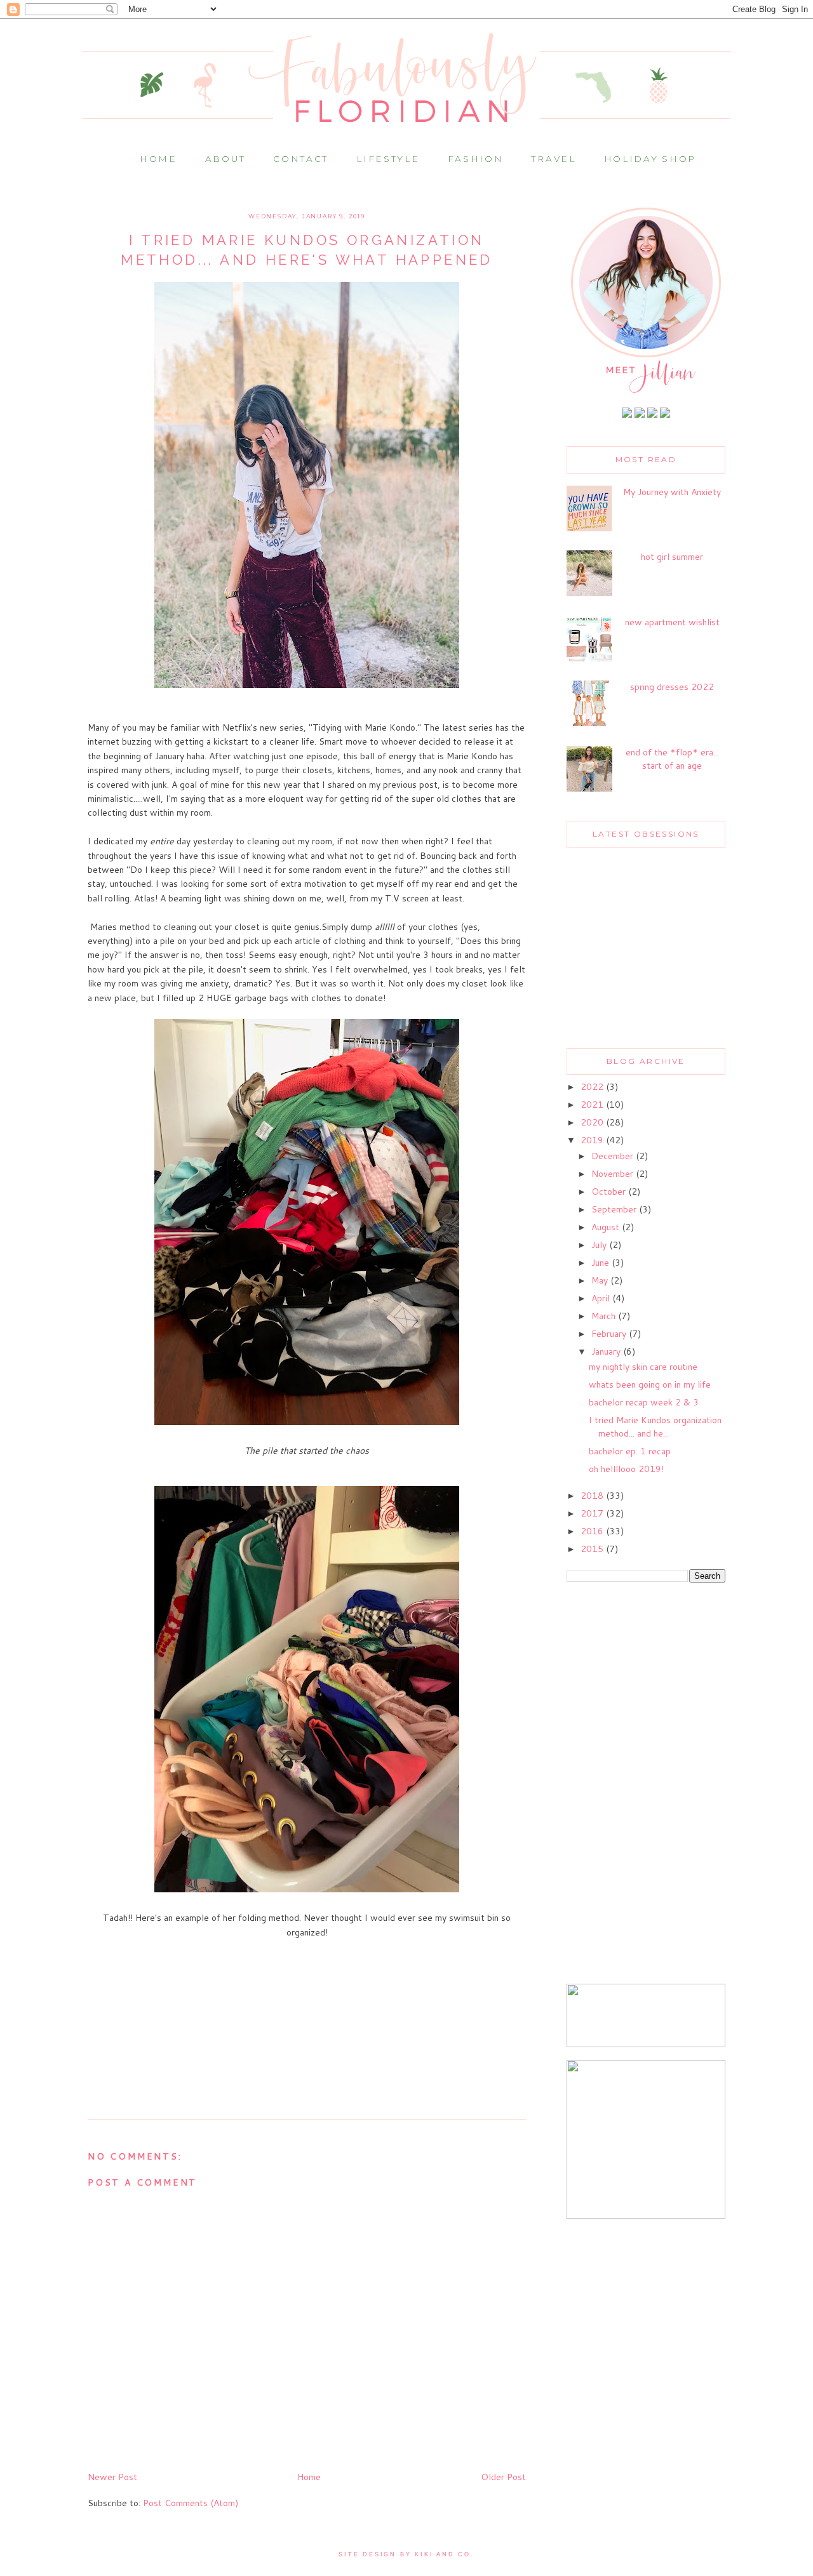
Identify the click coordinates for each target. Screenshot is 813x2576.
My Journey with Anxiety (672, 492)
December (614, 1156)
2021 (593, 1105)
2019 (593, 1140)
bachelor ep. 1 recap (630, 1451)
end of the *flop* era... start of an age (672, 759)
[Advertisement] (646, 1784)
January (607, 1351)
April (602, 1298)
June (601, 1263)
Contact (301, 159)
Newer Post (112, 2477)
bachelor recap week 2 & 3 (644, 1402)
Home (158, 159)
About (225, 159)
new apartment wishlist (672, 622)
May (601, 1280)
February (610, 1334)
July (600, 1245)
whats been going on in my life (650, 1384)
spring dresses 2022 (672, 687)
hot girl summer (672, 557)
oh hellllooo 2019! (626, 1469)
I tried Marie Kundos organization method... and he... (655, 1427)
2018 (593, 1496)
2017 (593, 1513)
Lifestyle (388, 159)
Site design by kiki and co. (406, 2554)
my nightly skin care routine (643, 1367)
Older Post (503, 2477)
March (605, 1316)
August (607, 1227)
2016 (593, 1531)
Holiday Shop (650, 159)
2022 (593, 1087)
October (610, 1192)
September (615, 1209)
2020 (593, 1122)
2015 (593, 1549)
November (614, 1174)
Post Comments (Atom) (191, 2503)
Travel (553, 159)
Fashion (476, 159)
